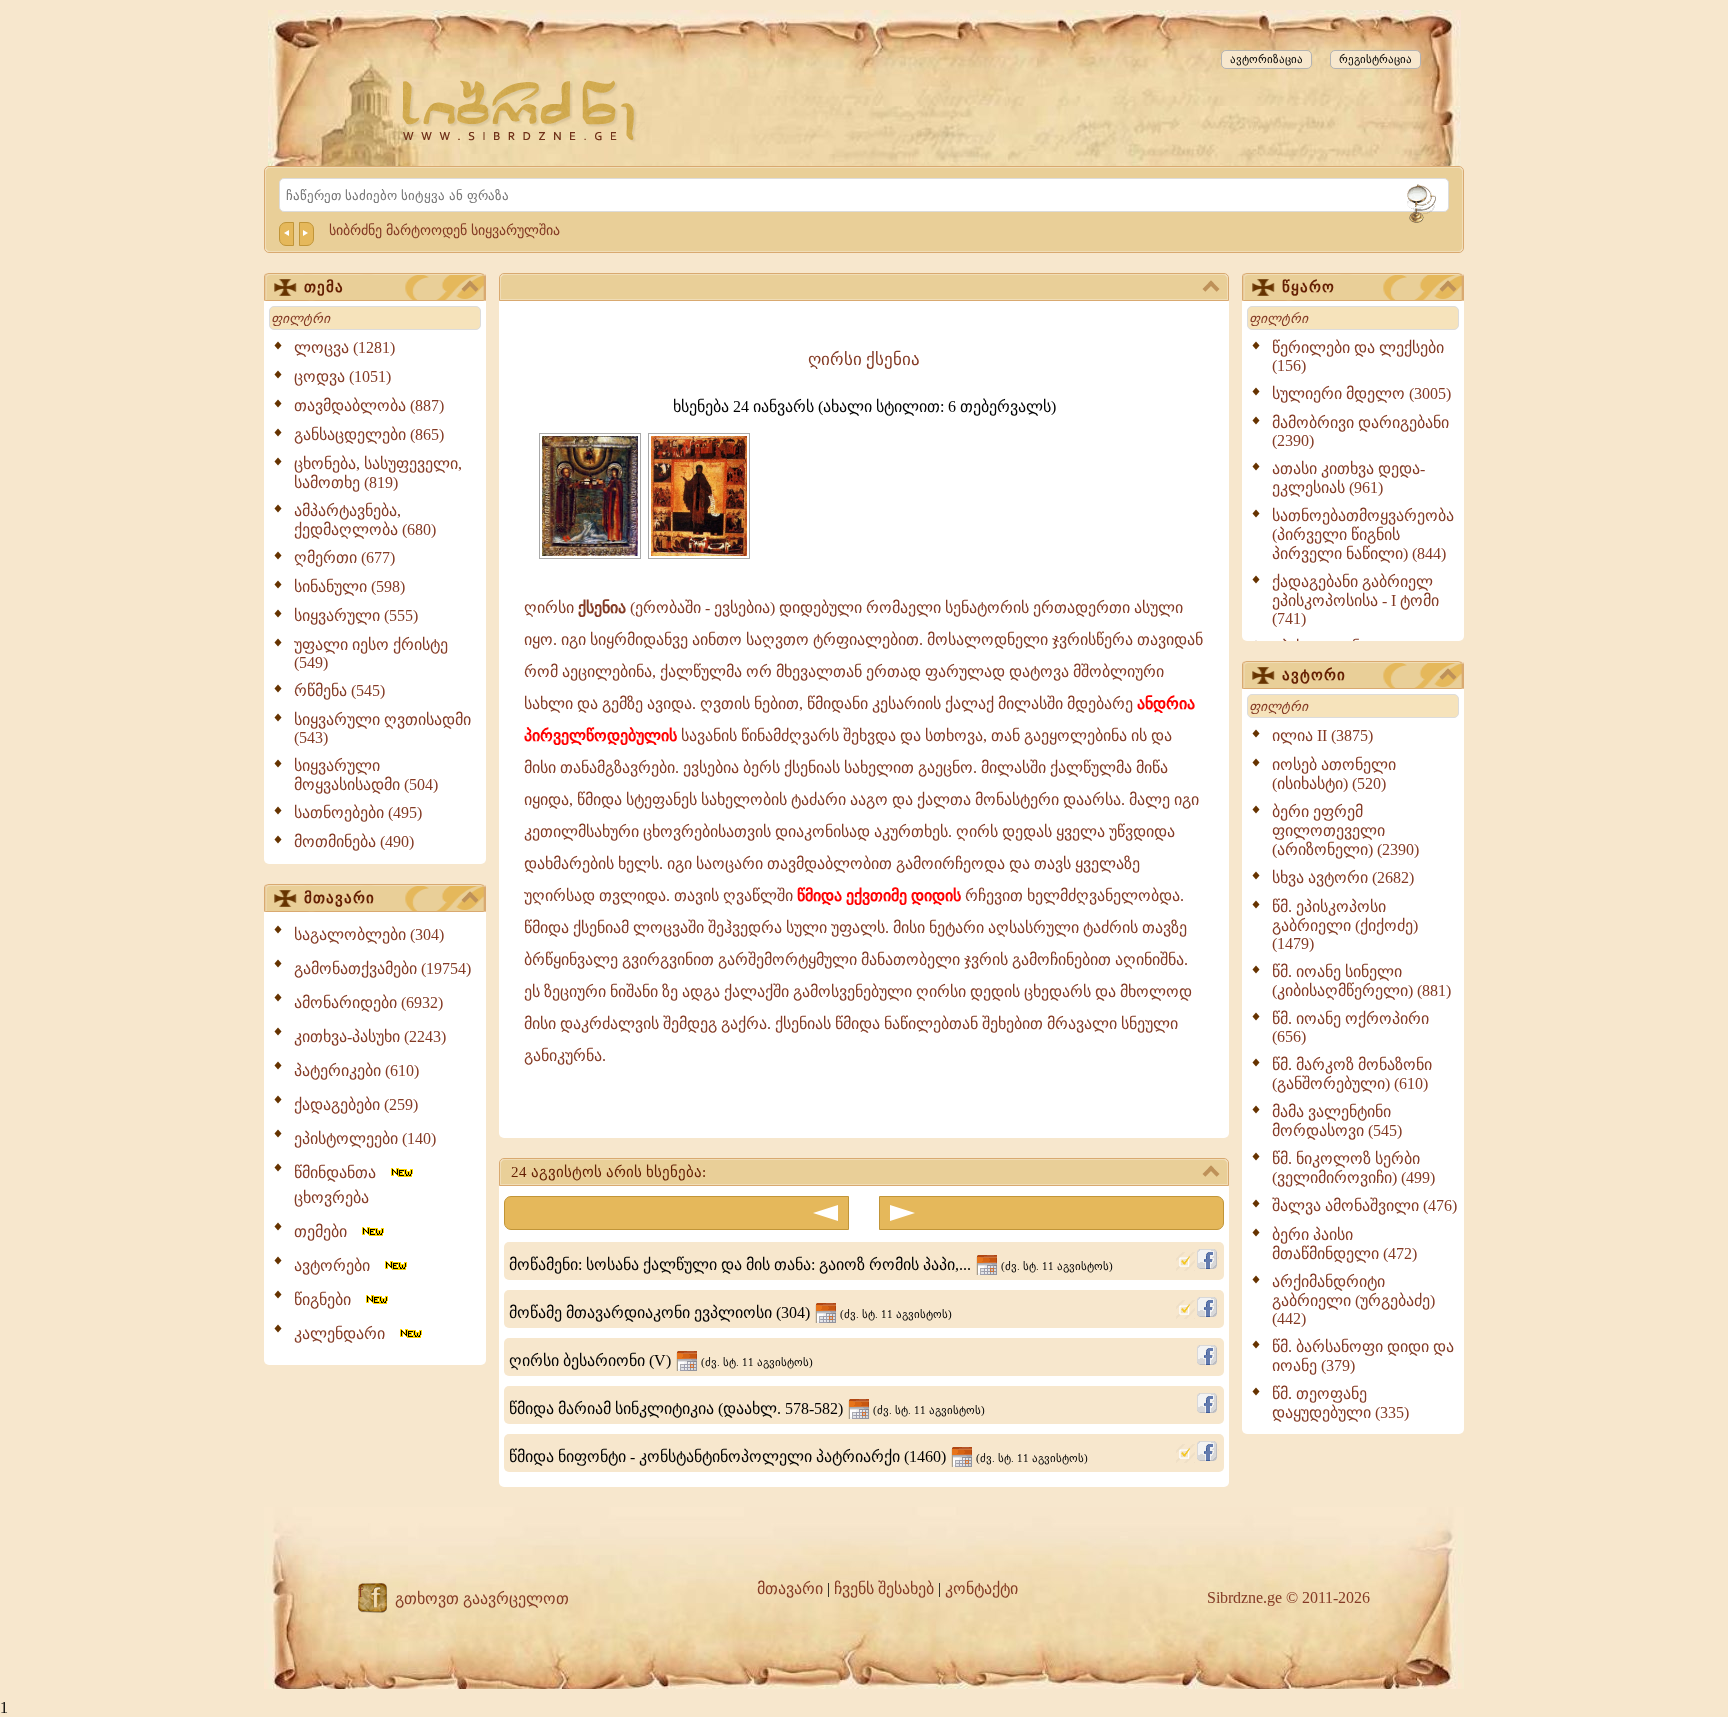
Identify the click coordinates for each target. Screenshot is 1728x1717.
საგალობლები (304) (369, 934)
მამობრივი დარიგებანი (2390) (1360, 431)
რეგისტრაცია (1375, 59)
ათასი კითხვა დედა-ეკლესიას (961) (1348, 478)
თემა (324, 287)
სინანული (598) (349, 586)
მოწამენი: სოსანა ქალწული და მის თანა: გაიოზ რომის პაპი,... (811, 1264)
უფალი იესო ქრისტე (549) (371, 653)
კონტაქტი (981, 1588)
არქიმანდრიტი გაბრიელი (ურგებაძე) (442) (1353, 1300)
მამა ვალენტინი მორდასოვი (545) (1337, 1121)
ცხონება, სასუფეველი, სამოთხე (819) (378, 473)
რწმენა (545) (339, 690)
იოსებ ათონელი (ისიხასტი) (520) (1334, 774)
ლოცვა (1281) (344, 347)
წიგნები (328, 1299)
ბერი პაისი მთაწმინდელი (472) (1344, 1244)
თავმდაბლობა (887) (369, 405)
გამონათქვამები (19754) (382, 968)
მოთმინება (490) (354, 841)
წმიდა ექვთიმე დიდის (879, 895)
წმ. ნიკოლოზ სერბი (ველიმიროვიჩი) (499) (1353, 1168)
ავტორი (1314, 675)
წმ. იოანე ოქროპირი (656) (1350, 1027)
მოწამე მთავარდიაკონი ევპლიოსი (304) (730, 1312)
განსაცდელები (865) (369, 434)
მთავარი (339, 898)
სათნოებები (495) (358, 812)
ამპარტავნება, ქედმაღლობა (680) (365, 520)
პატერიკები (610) (356, 1070)
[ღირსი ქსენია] (590, 553)
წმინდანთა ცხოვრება (341, 1185)
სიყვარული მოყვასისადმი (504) (366, 775)
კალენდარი (345, 1333)
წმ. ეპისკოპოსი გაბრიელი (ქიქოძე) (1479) (1345, 925)
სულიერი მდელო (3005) (1361, 393)
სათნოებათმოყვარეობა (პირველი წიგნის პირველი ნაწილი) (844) (1363, 534)
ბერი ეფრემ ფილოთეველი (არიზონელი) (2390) (1345, 830)
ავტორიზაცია (1266, 59)
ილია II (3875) (1322, 735)
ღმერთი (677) (344, 557)
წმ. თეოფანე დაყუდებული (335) (1340, 1403)
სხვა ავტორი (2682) (1343, 877)
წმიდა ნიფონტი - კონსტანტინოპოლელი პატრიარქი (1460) (798, 1456)
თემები (326, 1231)
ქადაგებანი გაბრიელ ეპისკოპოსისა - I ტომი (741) (1355, 600)
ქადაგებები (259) (356, 1104)
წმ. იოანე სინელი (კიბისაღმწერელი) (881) (1361, 981)
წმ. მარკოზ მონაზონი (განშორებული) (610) (1352, 1074)
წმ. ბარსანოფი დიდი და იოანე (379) (1363, 1356)
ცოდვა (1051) (342, 376)
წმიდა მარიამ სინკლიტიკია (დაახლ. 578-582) (747, 1408)
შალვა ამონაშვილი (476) (1364, 1205)
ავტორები (338, 1265)
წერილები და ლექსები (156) (1358, 356)
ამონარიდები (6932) (368, 1002)
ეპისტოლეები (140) (365, 1138)
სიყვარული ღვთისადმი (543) (382, 728)
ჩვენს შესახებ (884, 1588)
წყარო (1308, 287)
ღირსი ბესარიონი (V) (661, 1360)
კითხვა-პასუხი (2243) (370, 1036)
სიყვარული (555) (356, 615)
